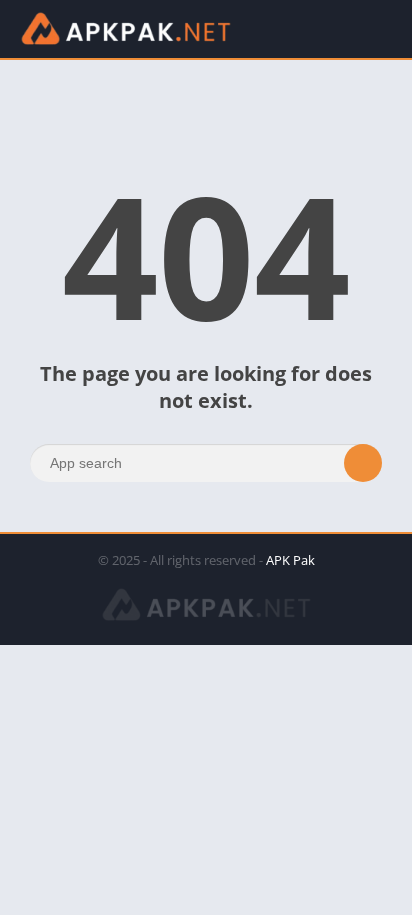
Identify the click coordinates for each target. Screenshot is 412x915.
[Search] (363, 463)
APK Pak (290, 560)
